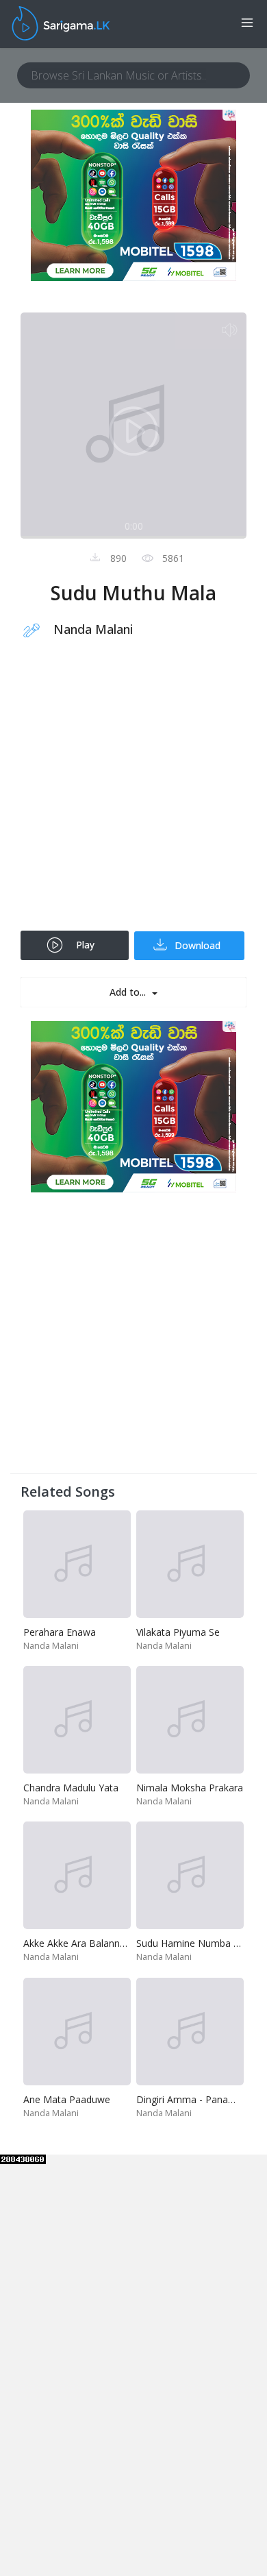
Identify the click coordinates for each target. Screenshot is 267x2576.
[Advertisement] (133, 794)
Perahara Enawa (60, 1632)
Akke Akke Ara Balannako (80, 1943)
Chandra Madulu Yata (71, 1788)
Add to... (129, 992)
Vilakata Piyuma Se (178, 1632)
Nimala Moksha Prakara (190, 1788)
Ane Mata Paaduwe (67, 2099)
